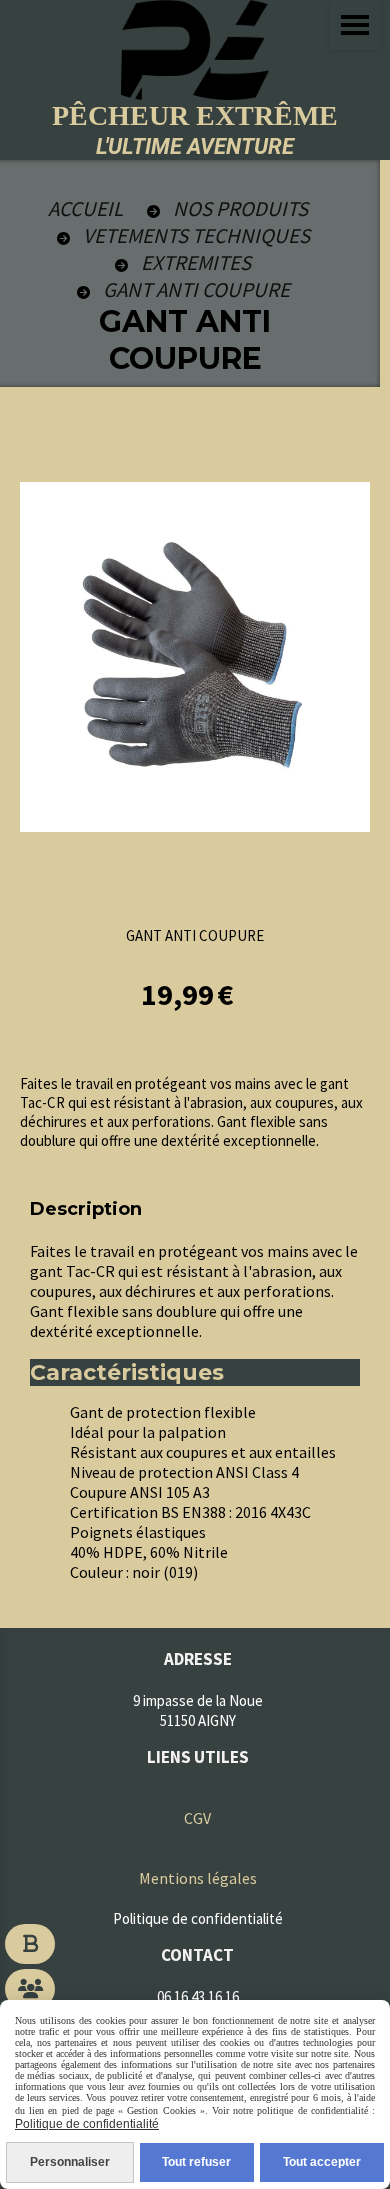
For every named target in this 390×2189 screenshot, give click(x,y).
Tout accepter (322, 2162)
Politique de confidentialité (87, 2124)
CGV (197, 1818)
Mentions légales (198, 1878)
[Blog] (30, 1944)
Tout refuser (196, 2162)
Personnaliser (70, 2162)
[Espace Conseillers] (30, 1989)
